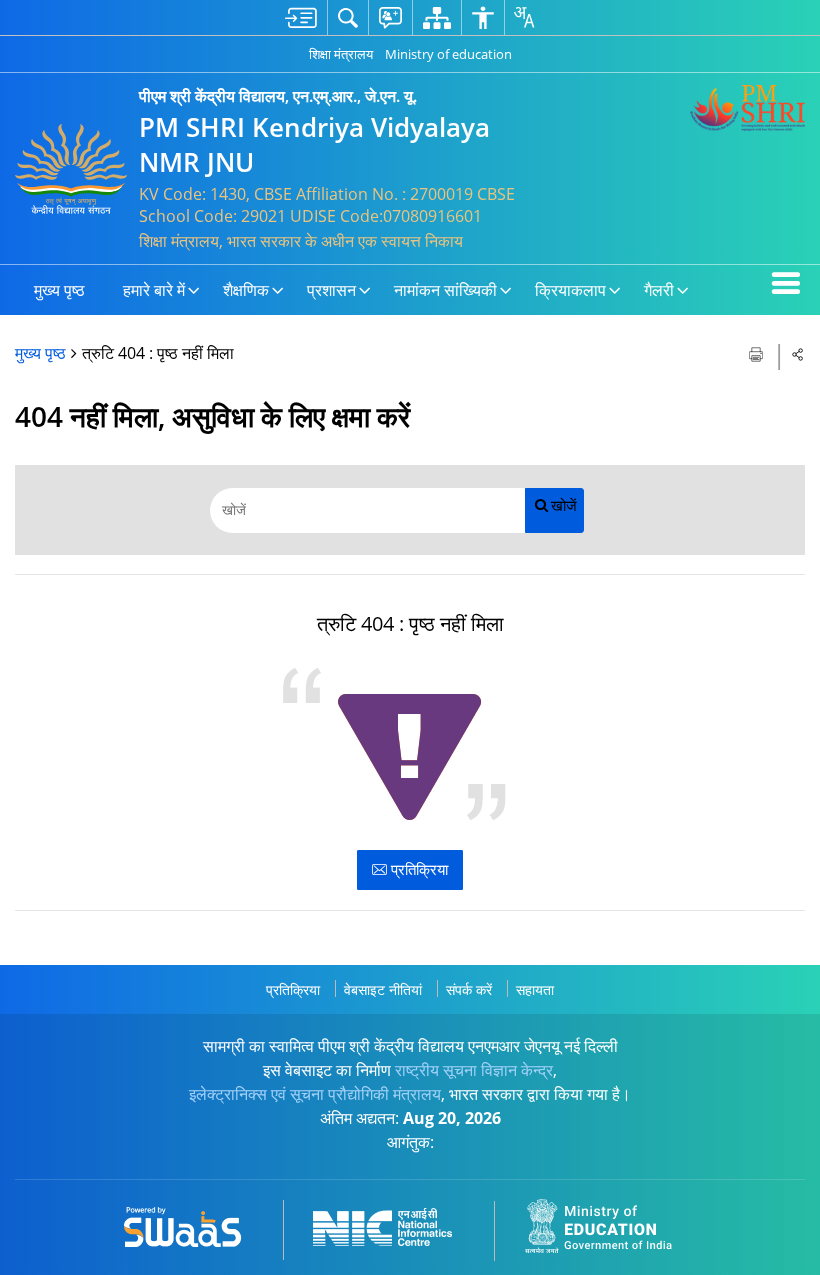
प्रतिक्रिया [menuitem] (293, 989)
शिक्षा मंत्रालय (341, 54)
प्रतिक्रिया (417, 869)
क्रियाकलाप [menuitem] (570, 290)
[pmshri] (747, 108)
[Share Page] (798, 353)
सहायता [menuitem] (535, 989)
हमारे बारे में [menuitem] (154, 290)
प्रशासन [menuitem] (331, 290)
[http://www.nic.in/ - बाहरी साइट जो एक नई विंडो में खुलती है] (394, 1223)
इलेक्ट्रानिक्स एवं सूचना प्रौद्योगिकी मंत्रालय (315, 1094)
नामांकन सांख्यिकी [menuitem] (445, 290)
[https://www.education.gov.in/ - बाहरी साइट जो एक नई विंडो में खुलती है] (610, 1223)
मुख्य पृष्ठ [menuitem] (59, 290)
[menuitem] (301, 17)
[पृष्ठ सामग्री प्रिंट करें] (758, 352)
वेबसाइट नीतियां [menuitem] (383, 989)
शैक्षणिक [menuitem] (246, 290)
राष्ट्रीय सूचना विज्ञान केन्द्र (474, 1070)
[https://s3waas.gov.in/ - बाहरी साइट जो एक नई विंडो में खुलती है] (194, 1223)
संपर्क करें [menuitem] (469, 989)
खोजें (564, 505)
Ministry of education (448, 54)
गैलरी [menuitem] (659, 290)
